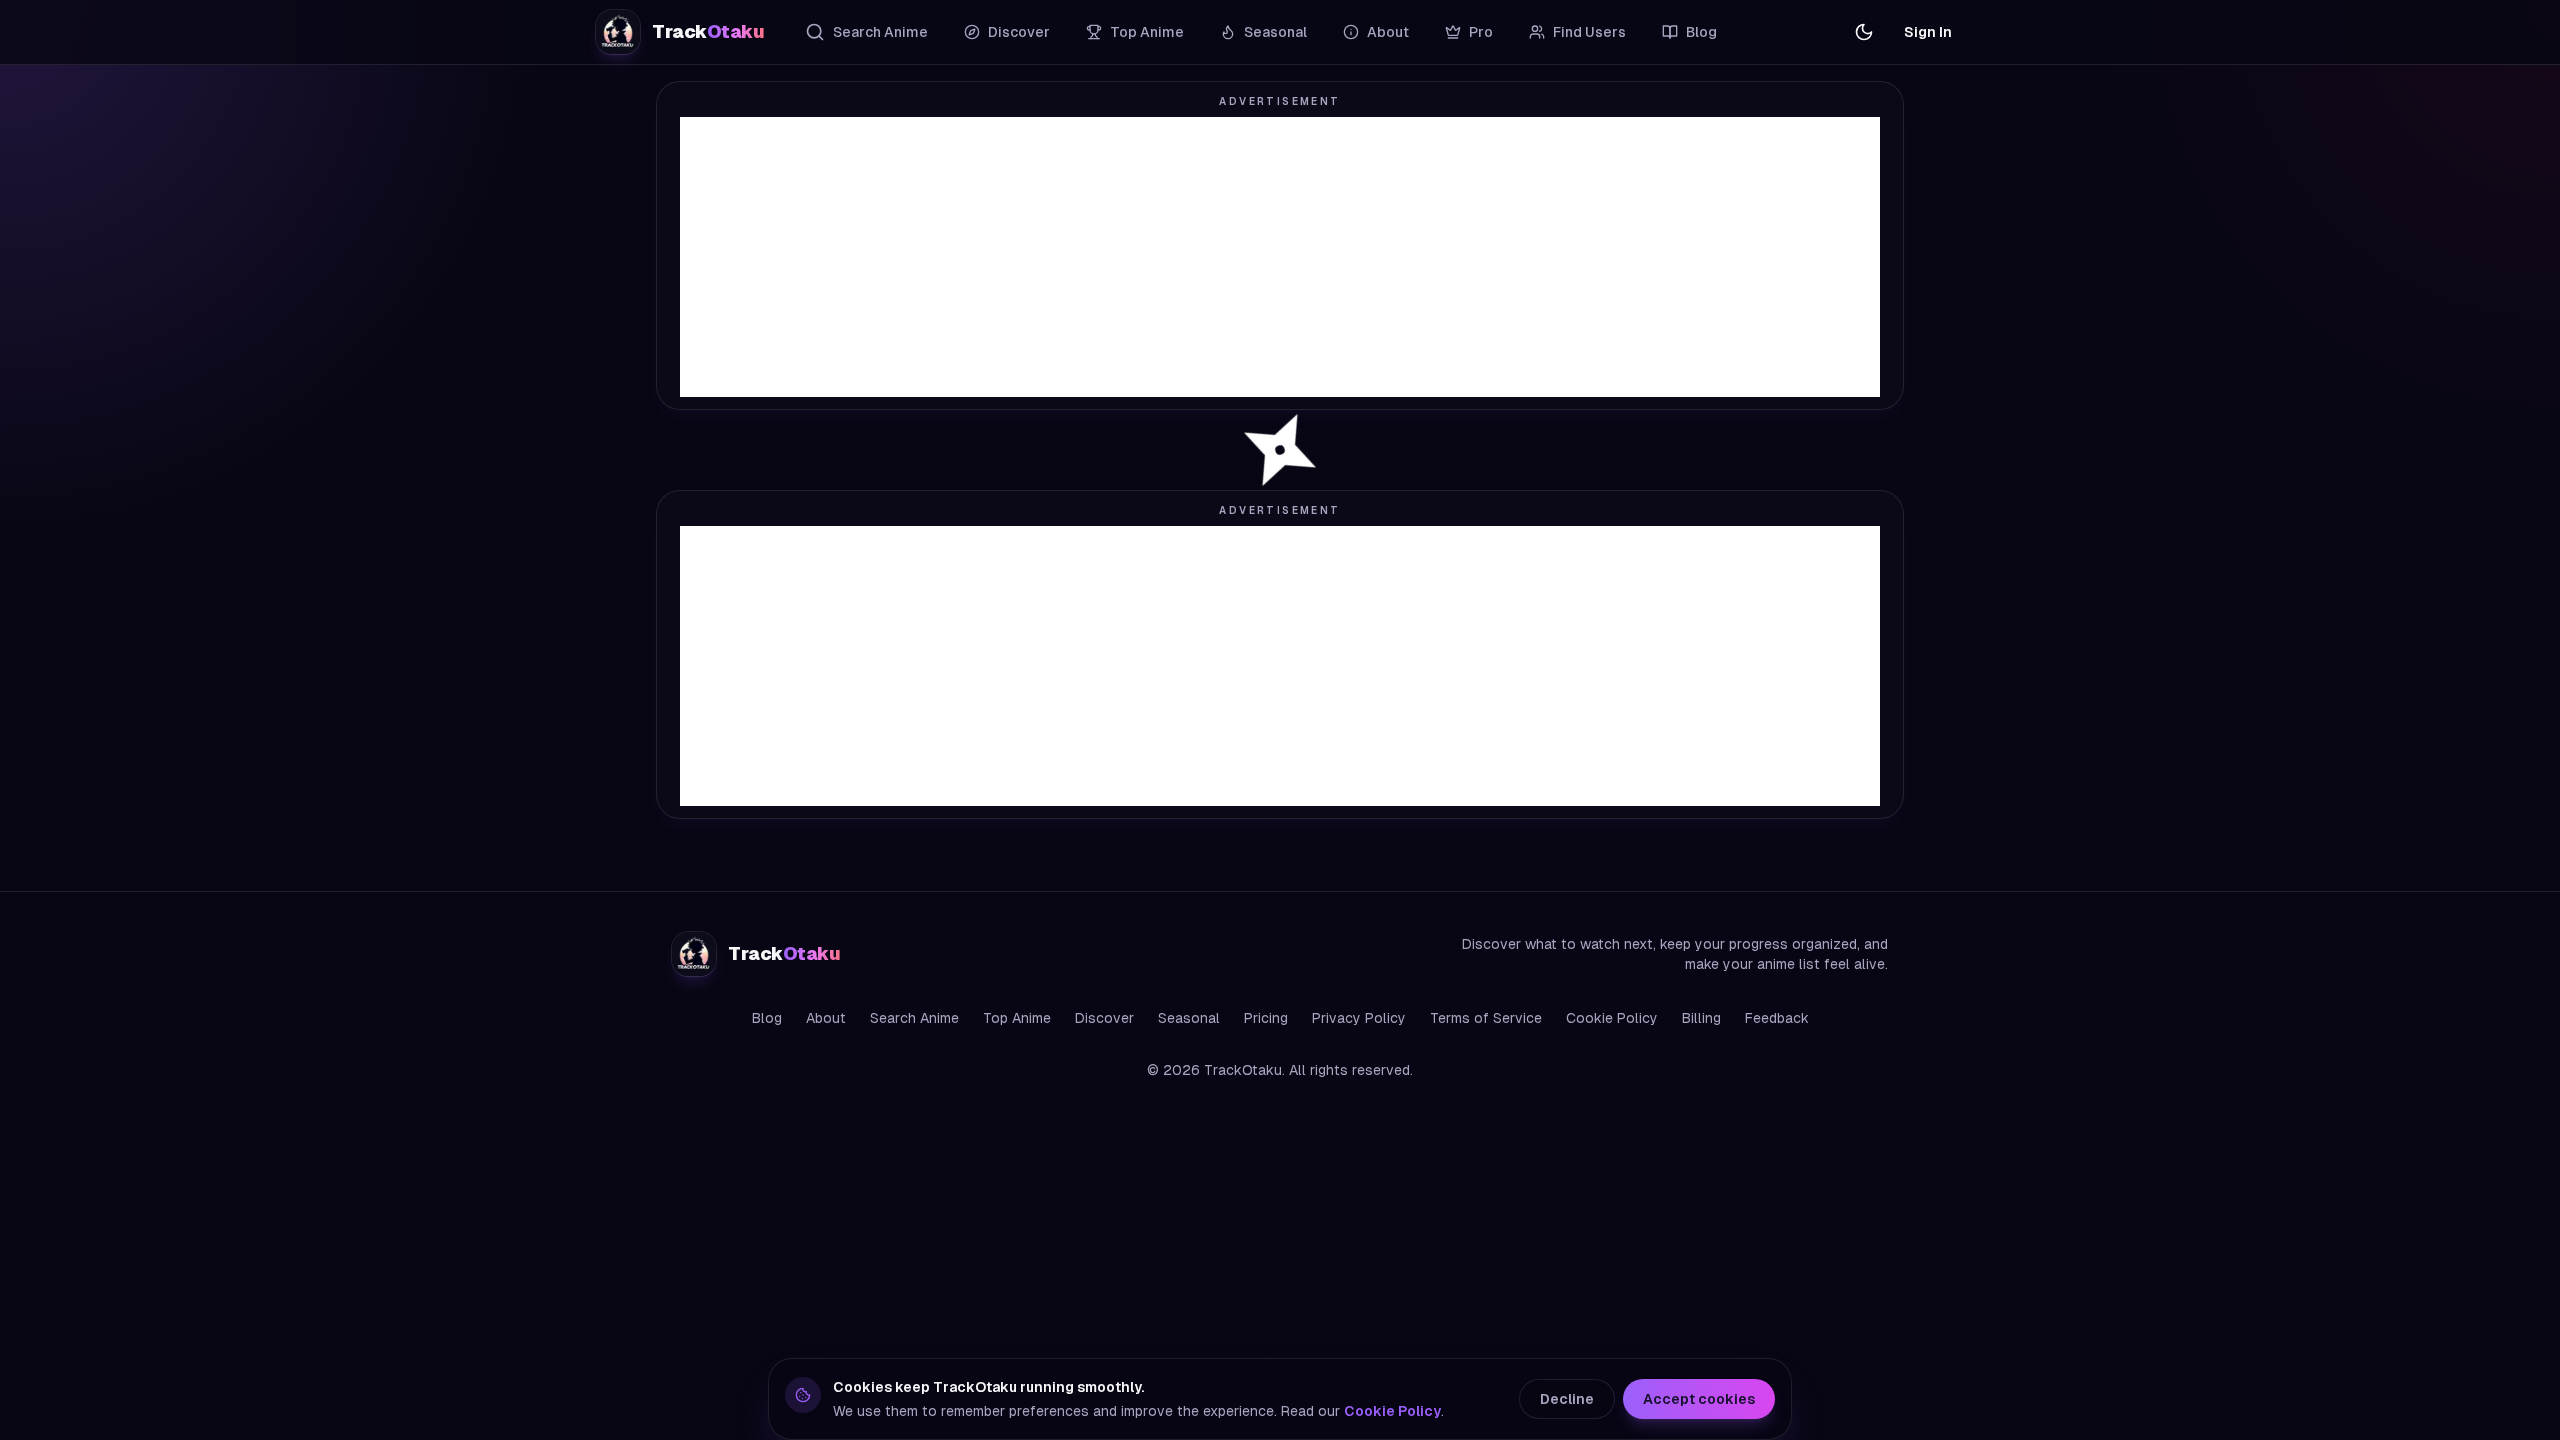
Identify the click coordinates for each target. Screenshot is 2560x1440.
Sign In (1928, 32)
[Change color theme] (1864, 32)
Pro (1481, 32)
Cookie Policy (1612, 1018)
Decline (1567, 1399)
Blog (1701, 32)
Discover (1019, 32)
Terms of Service (1486, 1018)
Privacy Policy (1359, 1018)
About (1388, 32)
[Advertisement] (1280, 257)
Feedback (1777, 1018)
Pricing (1266, 1018)
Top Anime (1147, 32)
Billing (1701, 1018)
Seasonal (1275, 32)
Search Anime (880, 32)
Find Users (1589, 32)
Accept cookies (1699, 1399)
